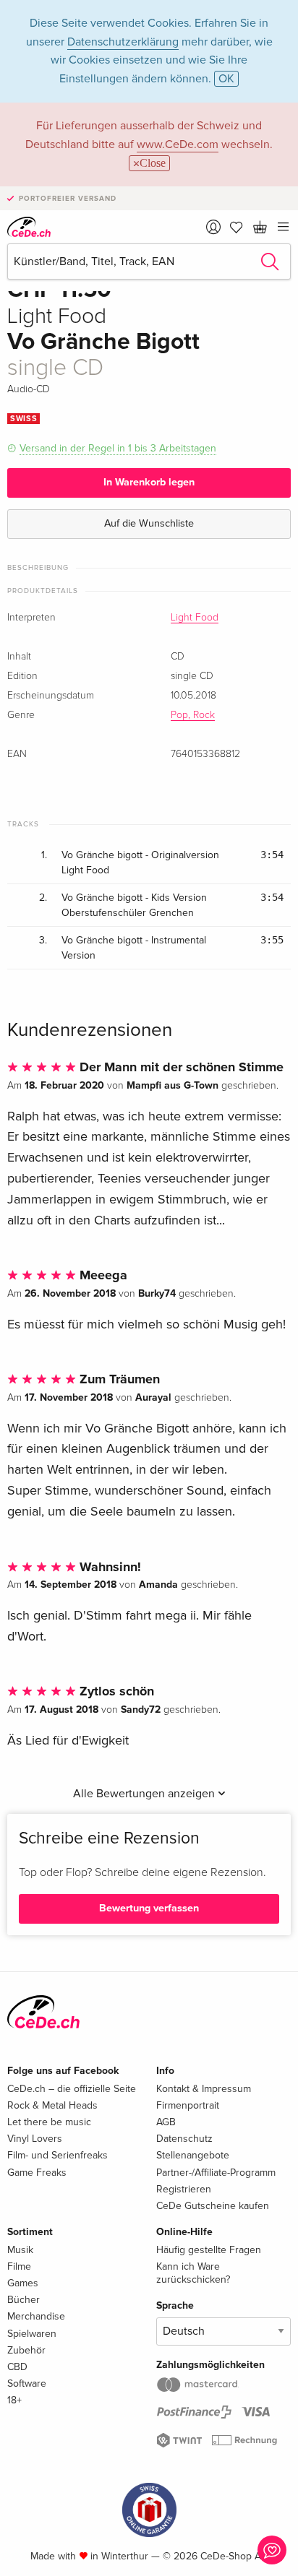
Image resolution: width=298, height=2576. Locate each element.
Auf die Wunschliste (149, 523)
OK (226, 79)
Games (23, 2283)
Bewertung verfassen (149, 1908)
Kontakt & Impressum (204, 2089)
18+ (14, 2400)
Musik (20, 2250)
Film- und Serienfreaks (58, 2155)
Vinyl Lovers (35, 2139)
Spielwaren (32, 2334)
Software (27, 2383)
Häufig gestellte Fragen (209, 2250)
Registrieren (184, 2189)
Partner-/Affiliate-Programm (216, 2173)
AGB (166, 2122)
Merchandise (36, 2316)
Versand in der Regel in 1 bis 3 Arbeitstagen (118, 448)
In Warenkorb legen (149, 482)
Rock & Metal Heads (52, 2105)
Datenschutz (184, 2139)
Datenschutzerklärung (123, 42)
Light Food (195, 618)
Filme (19, 2266)
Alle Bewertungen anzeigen (145, 1794)
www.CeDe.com (178, 144)
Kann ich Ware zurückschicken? (193, 2273)
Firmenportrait (188, 2105)
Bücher (24, 2300)
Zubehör (26, 2350)
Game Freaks (37, 2173)
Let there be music (49, 2122)
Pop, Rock (193, 715)
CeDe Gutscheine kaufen (213, 2206)
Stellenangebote (193, 2155)
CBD (17, 2367)
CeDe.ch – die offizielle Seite (72, 2089)
